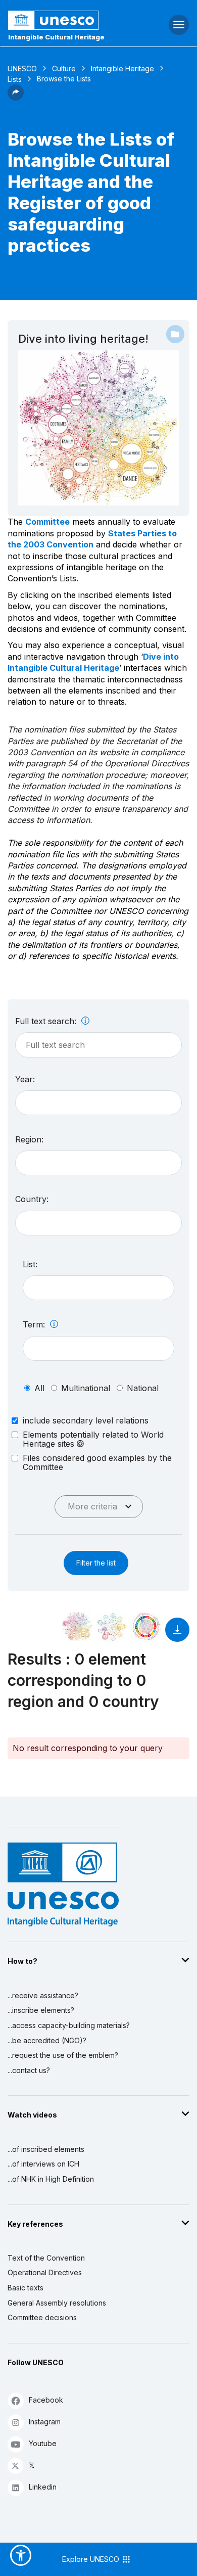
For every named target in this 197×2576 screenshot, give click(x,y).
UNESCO (22, 68)
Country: (32, 1199)
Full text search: (47, 1021)
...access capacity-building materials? (69, 2025)
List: (30, 1264)
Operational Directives (45, 2272)
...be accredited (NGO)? (47, 2040)
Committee (47, 522)
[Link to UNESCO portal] (66, 20)
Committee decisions (42, 2317)
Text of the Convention (46, 2258)
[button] (16, 98)
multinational (86, 1388)
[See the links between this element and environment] (112, 1627)
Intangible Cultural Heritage (56, 37)
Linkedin (43, 2487)
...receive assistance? (43, 1995)
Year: (25, 1079)
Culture (64, 68)
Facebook (46, 2400)
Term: (35, 1324)
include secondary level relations (86, 1420)
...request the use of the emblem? (63, 2055)
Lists (15, 79)
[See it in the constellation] (77, 1627)
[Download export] (177, 1635)
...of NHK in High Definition (51, 2179)
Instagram (45, 2422)
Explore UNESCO (92, 2559)
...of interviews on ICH (43, 2164)
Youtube (43, 2443)
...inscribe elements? (41, 2010)
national (143, 1388)
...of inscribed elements (46, 2149)
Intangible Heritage (122, 68)
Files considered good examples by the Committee (97, 1462)
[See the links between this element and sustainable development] (146, 1627)
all (39, 1388)
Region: (29, 1139)
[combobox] (98, 1103)
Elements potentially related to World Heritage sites (93, 1439)
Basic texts (26, 2288)
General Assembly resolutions (57, 2303)
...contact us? (29, 2070)
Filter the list (96, 1563)
